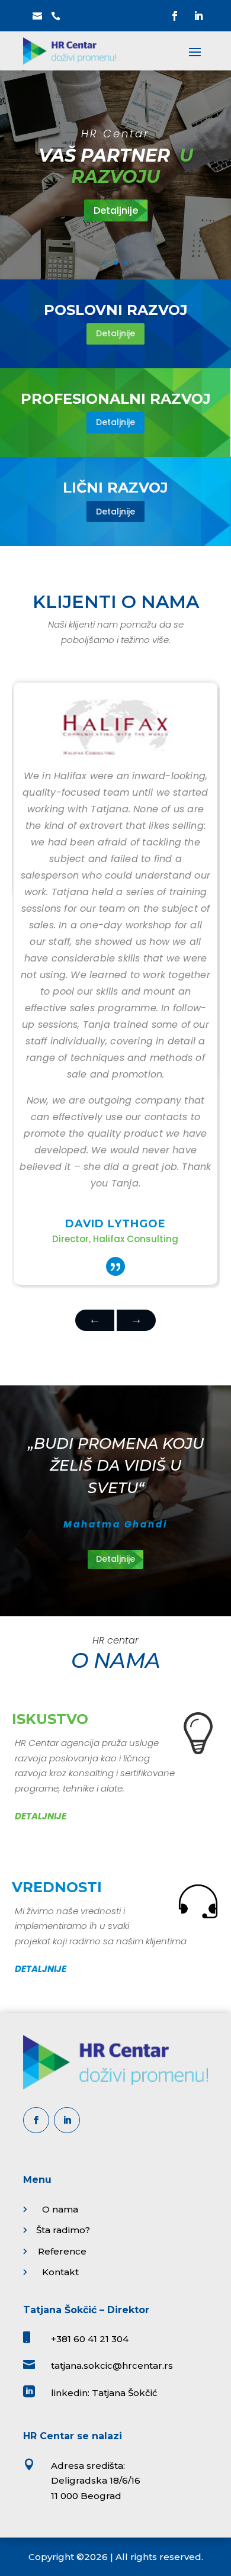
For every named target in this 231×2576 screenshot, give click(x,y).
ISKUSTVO (50, 1719)
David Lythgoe (115, 1224)
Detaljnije (116, 210)
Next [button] (95, 1320)
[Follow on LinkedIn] (198, 16)
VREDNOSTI (57, 1887)
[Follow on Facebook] (175, 16)
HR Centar (115, 134)
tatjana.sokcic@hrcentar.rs (112, 2366)
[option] (115, 984)
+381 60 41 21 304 (90, 2339)
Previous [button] (136, 1320)
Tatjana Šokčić (125, 2393)
